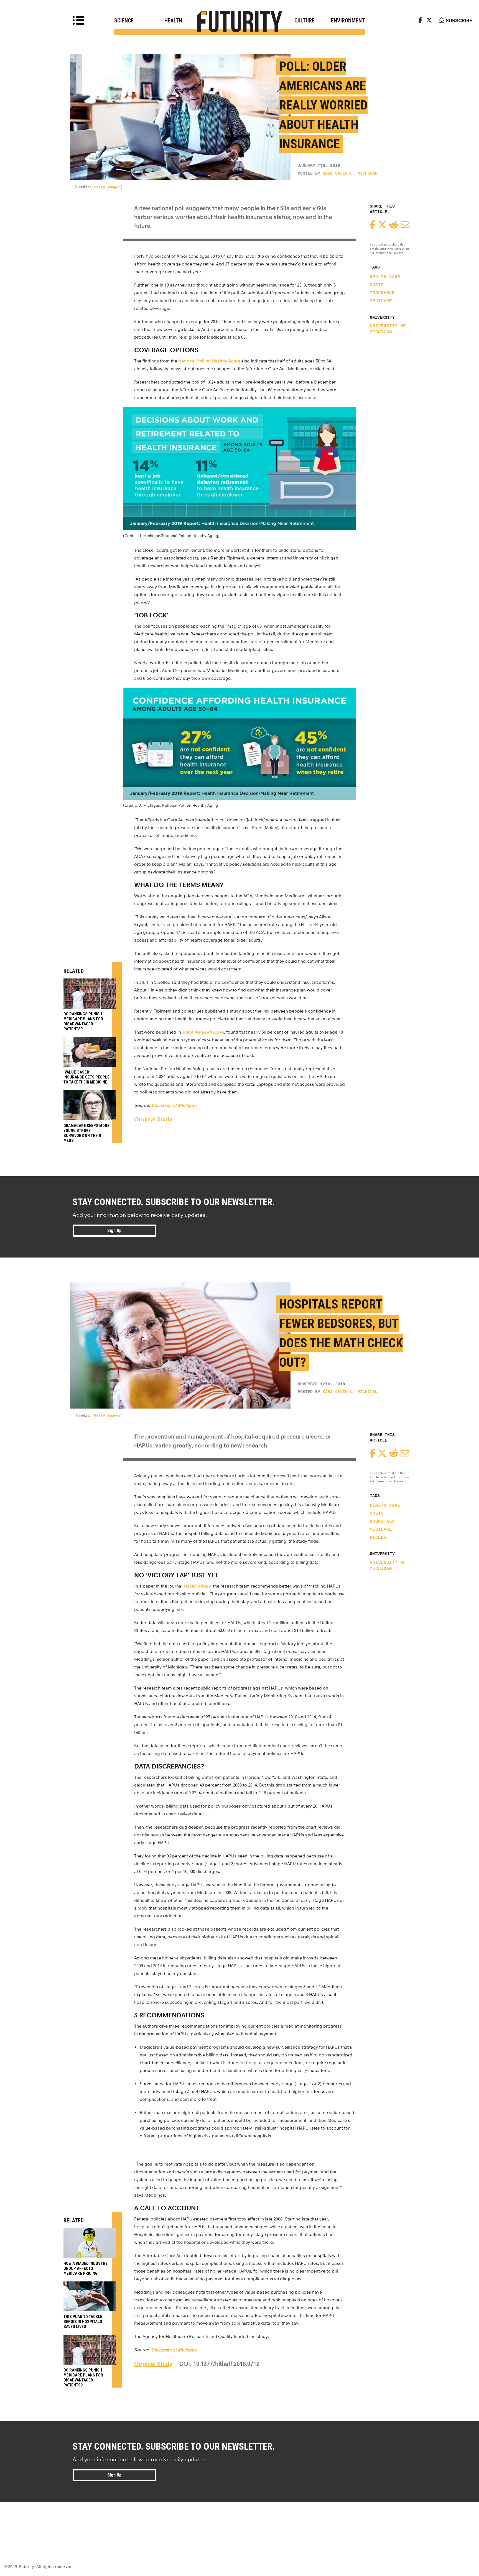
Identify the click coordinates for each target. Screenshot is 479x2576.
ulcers (378, 1538)
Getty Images (107, 187)
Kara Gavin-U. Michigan (350, 174)
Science (124, 21)
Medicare (381, 301)
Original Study (153, 1119)
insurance (382, 293)
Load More (239, 2522)
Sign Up (114, 1230)
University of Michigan (388, 329)
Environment (348, 21)
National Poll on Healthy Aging (209, 361)
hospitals (382, 1522)
